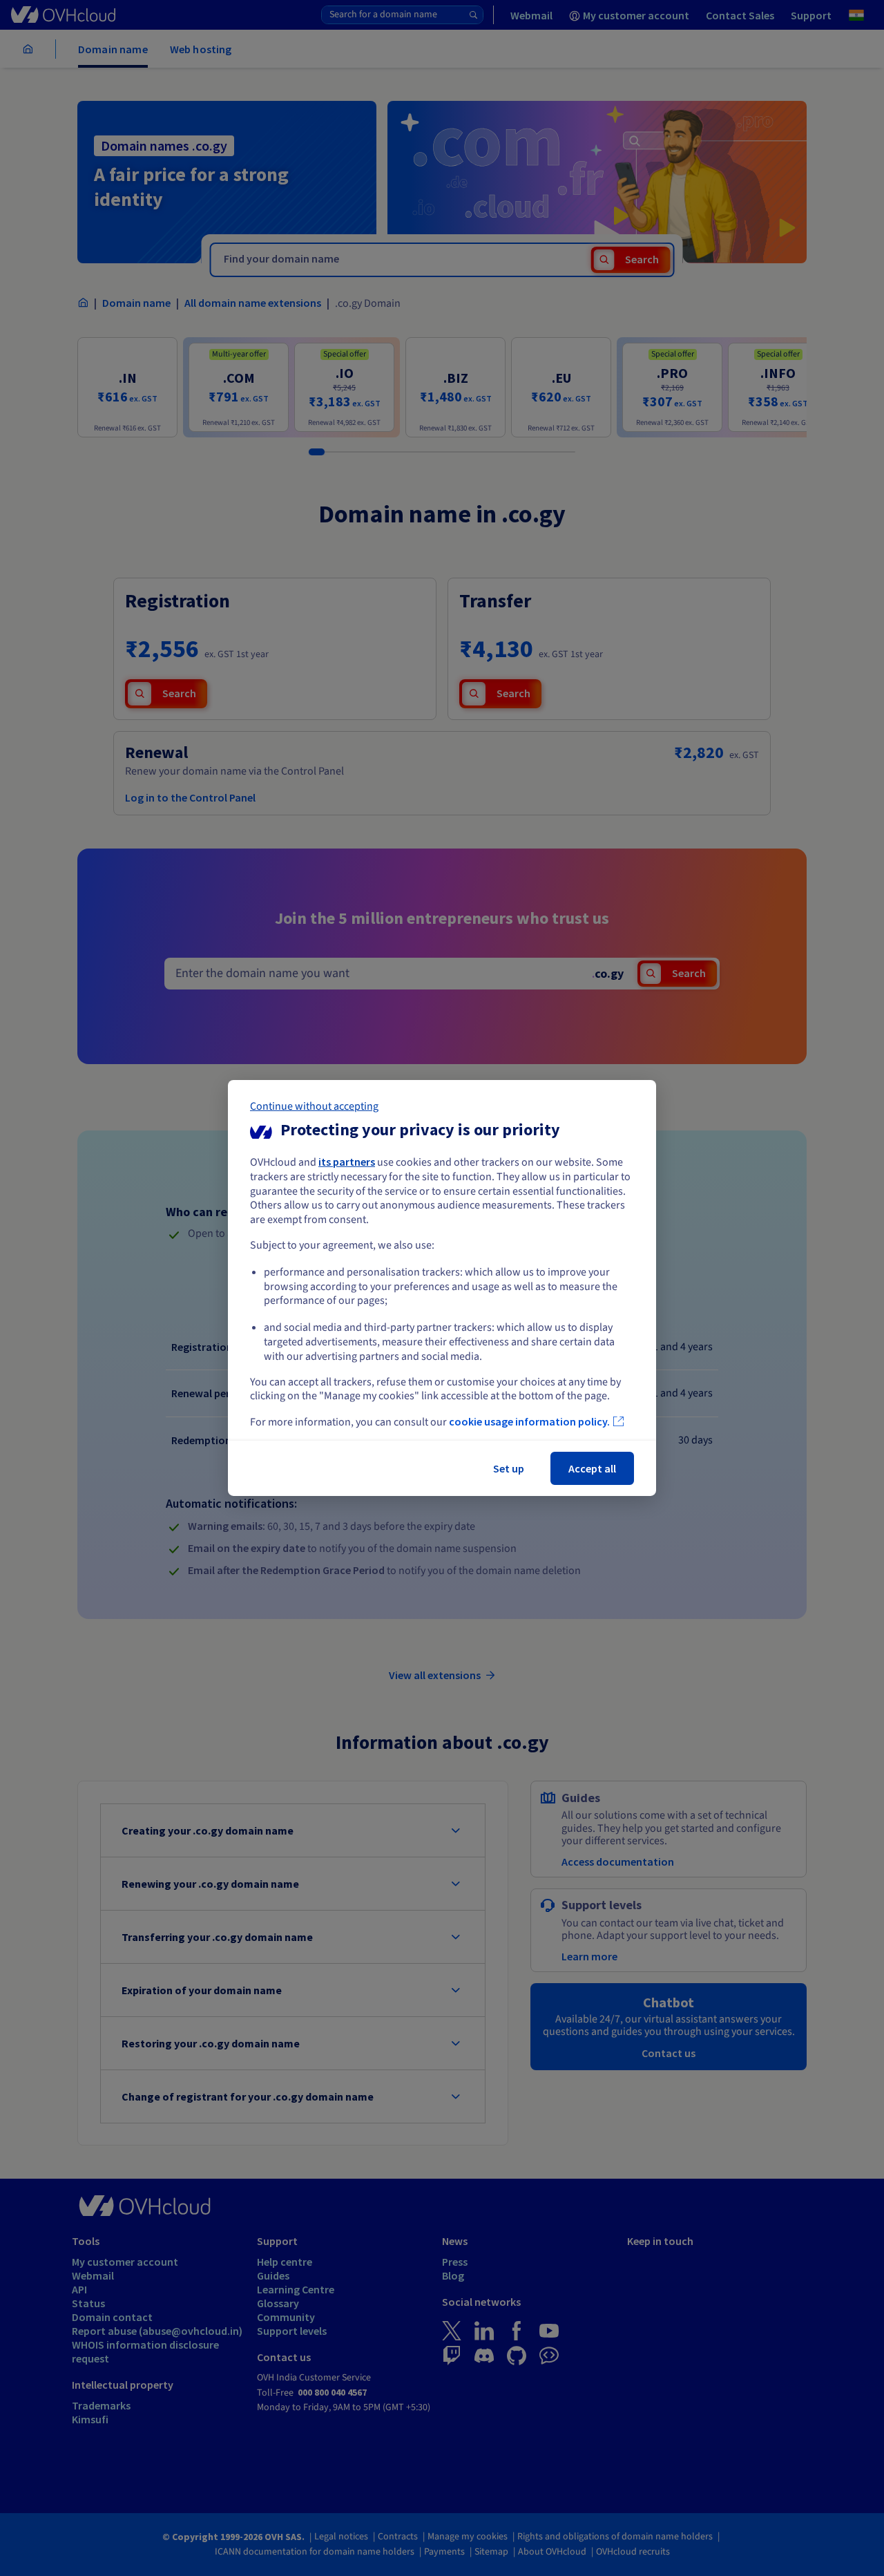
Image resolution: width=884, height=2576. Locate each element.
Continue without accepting (314, 1106)
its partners (347, 1162)
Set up (509, 1468)
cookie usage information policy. (529, 1421)
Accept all (592, 1468)
